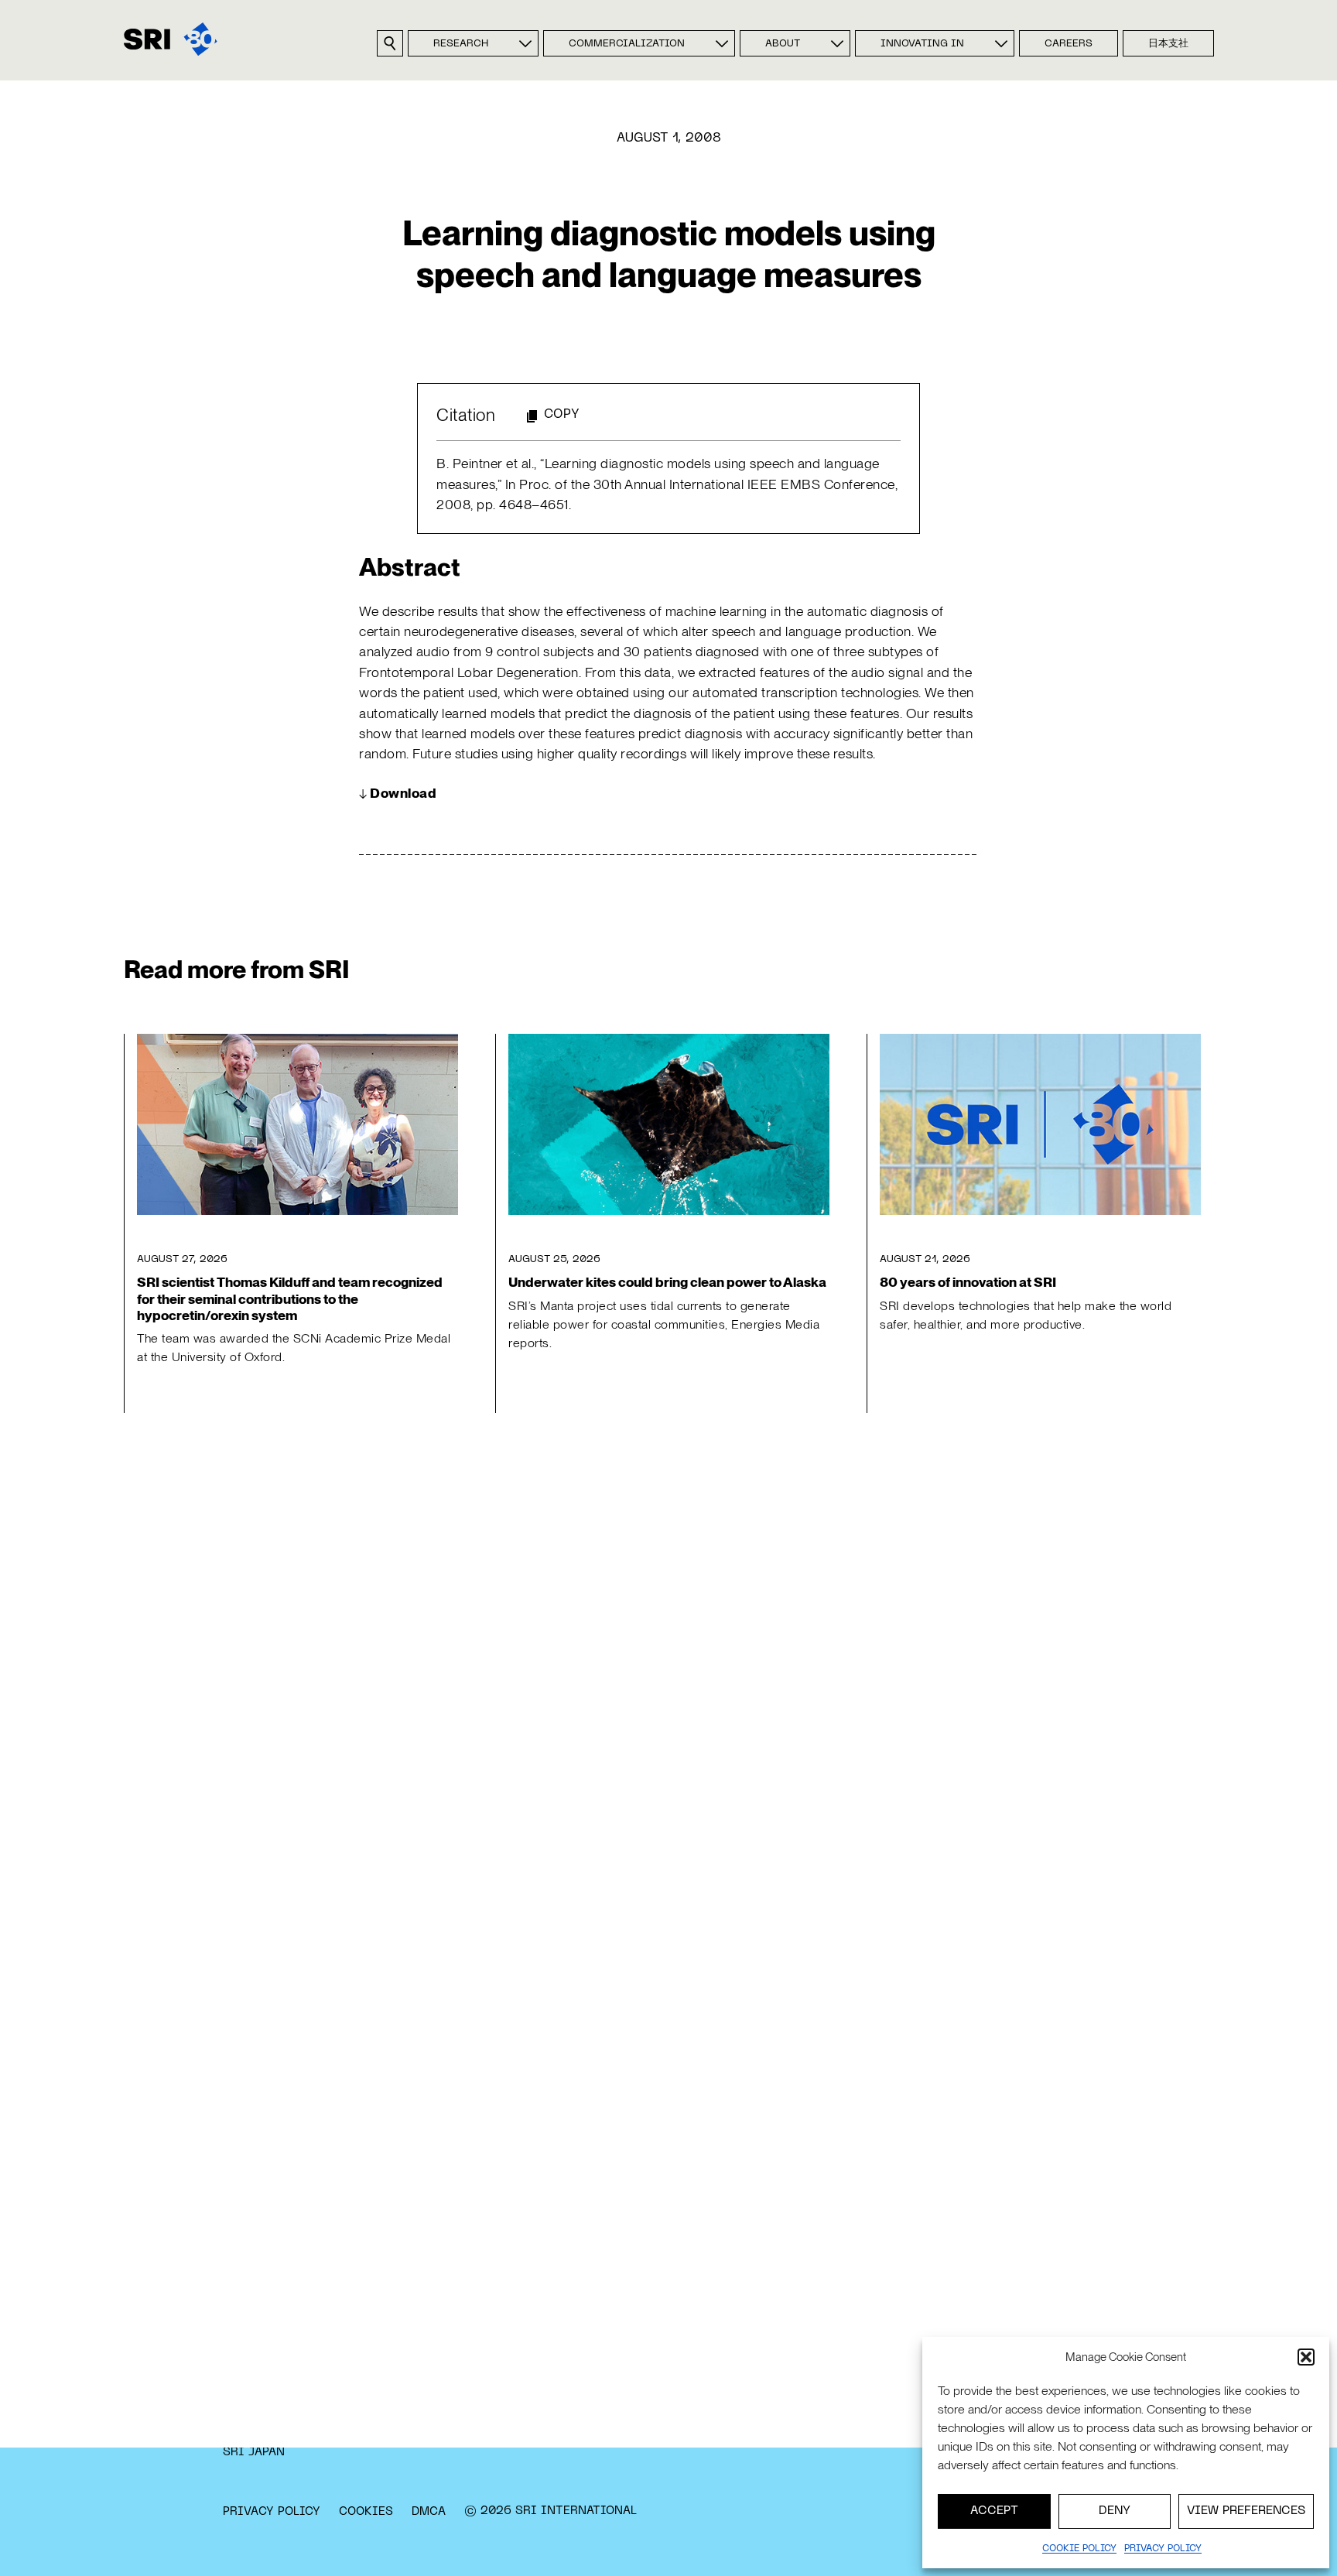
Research (461, 44)
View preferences (1246, 2511)
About (783, 44)
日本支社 (1168, 44)
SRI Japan (254, 2452)
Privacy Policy (272, 2512)
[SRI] (171, 39)
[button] (1306, 2357)
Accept (994, 2511)
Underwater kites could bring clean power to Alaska (667, 1282)
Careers (1069, 44)
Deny (1115, 2511)
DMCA (429, 2512)
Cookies (366, 2512)
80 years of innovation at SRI (968, 1282)
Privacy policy (1163, 2549)
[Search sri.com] (390, 43)
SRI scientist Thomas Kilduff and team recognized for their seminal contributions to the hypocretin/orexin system (290, 1298)
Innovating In (922, 44)
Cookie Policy (1079, 2549)
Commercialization (627, 44)
